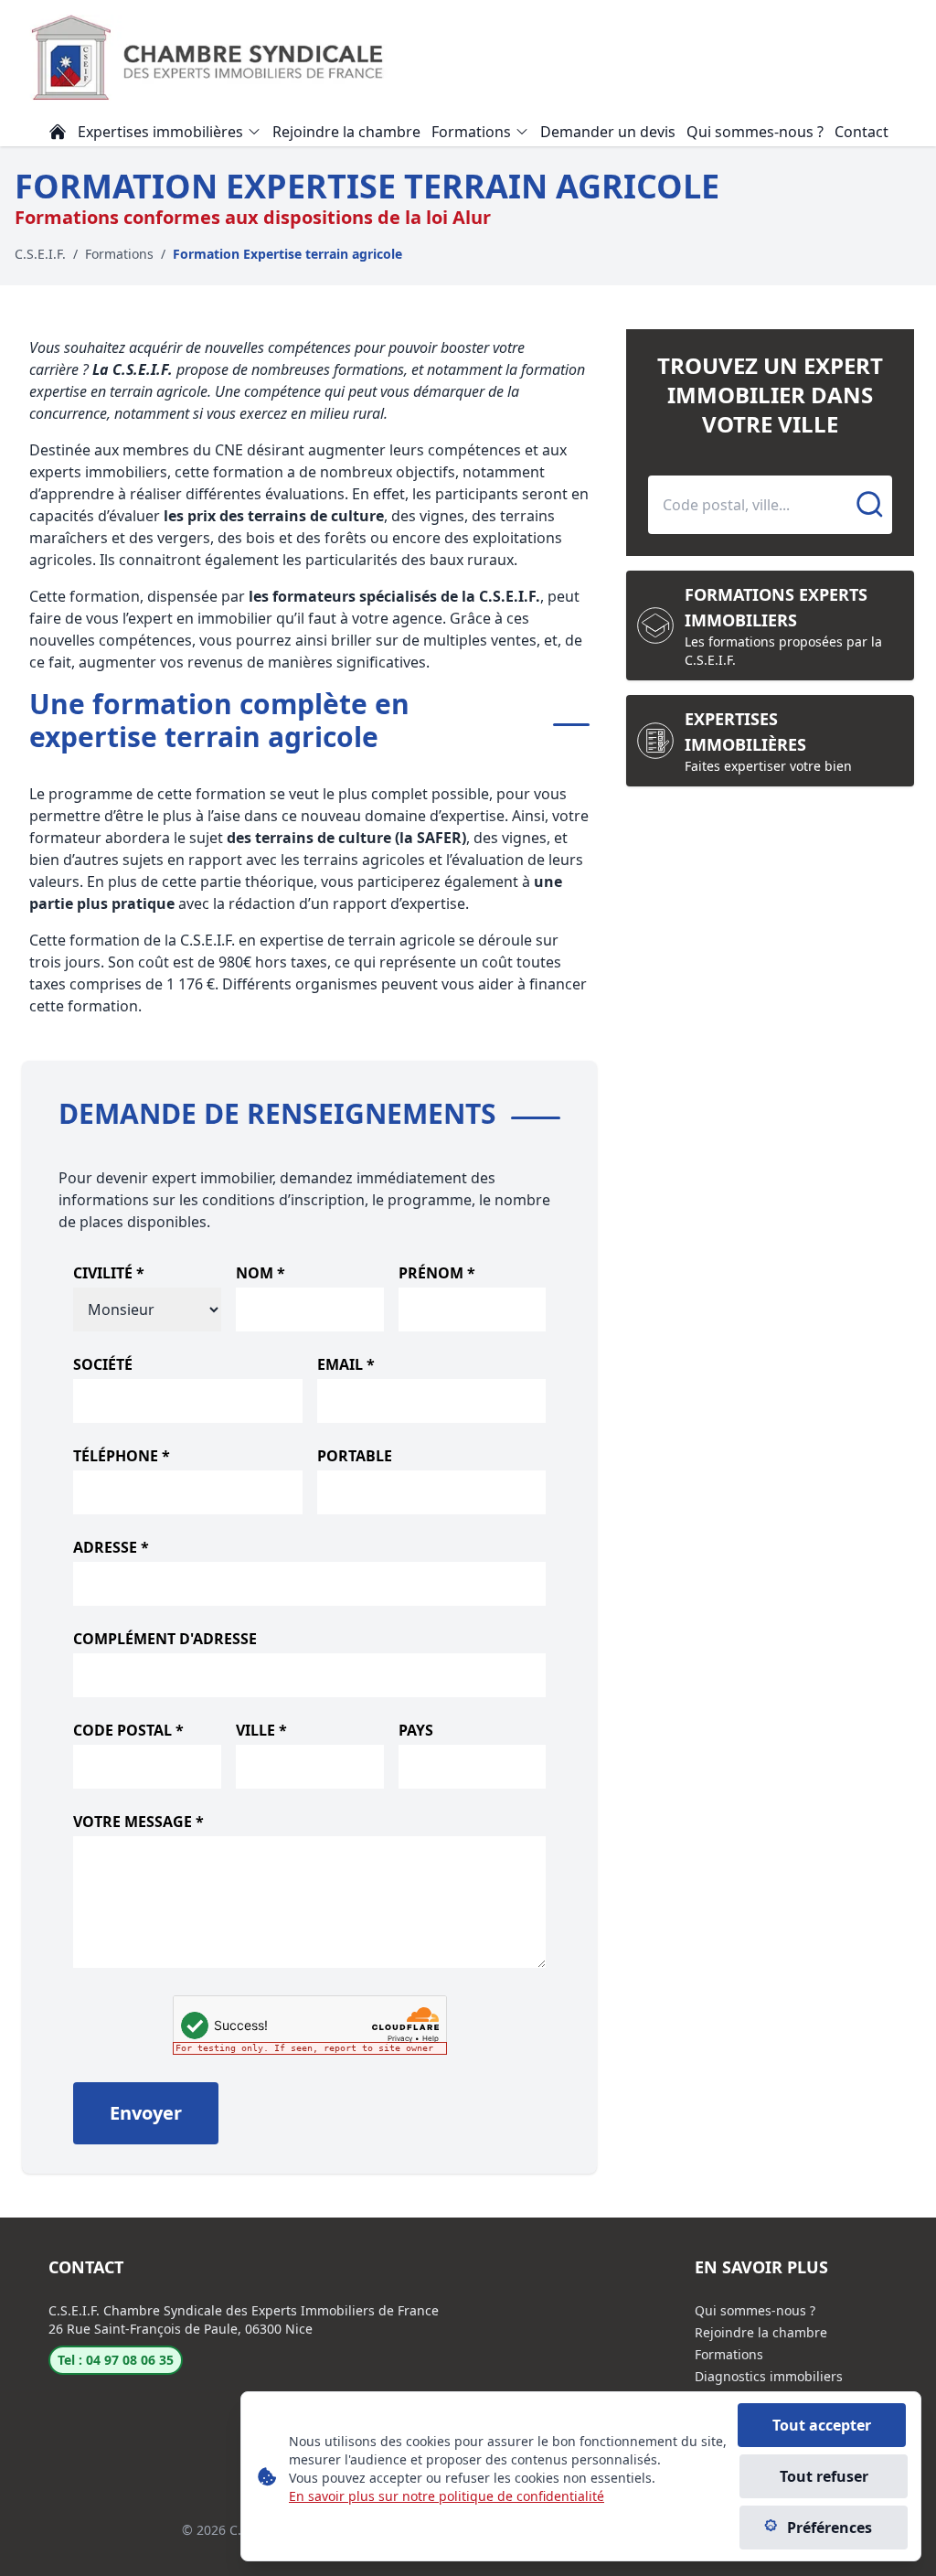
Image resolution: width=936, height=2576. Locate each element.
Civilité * (109, 1273)
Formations (119, 254)
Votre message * (138, 1822)
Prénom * (437, 1273)
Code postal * (128, 1730)
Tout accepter (822, 2425)
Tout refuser (824, 2476)
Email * (346, 1364)
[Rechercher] (870, 505)
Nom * (261, 1273)
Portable (355, 1456)
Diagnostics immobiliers (769, 2376)
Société (103, 1364)
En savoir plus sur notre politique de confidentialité (447, 2496)
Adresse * (111, 1547)
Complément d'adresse (165, 1639)
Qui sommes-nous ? (755, 2310)
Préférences (830, 2528)
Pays (416, 1730)
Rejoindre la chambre (761, 2332)
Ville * (261, 1730)
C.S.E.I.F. (40, 254)
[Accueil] (58, 132)
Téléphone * (122, 1456)
